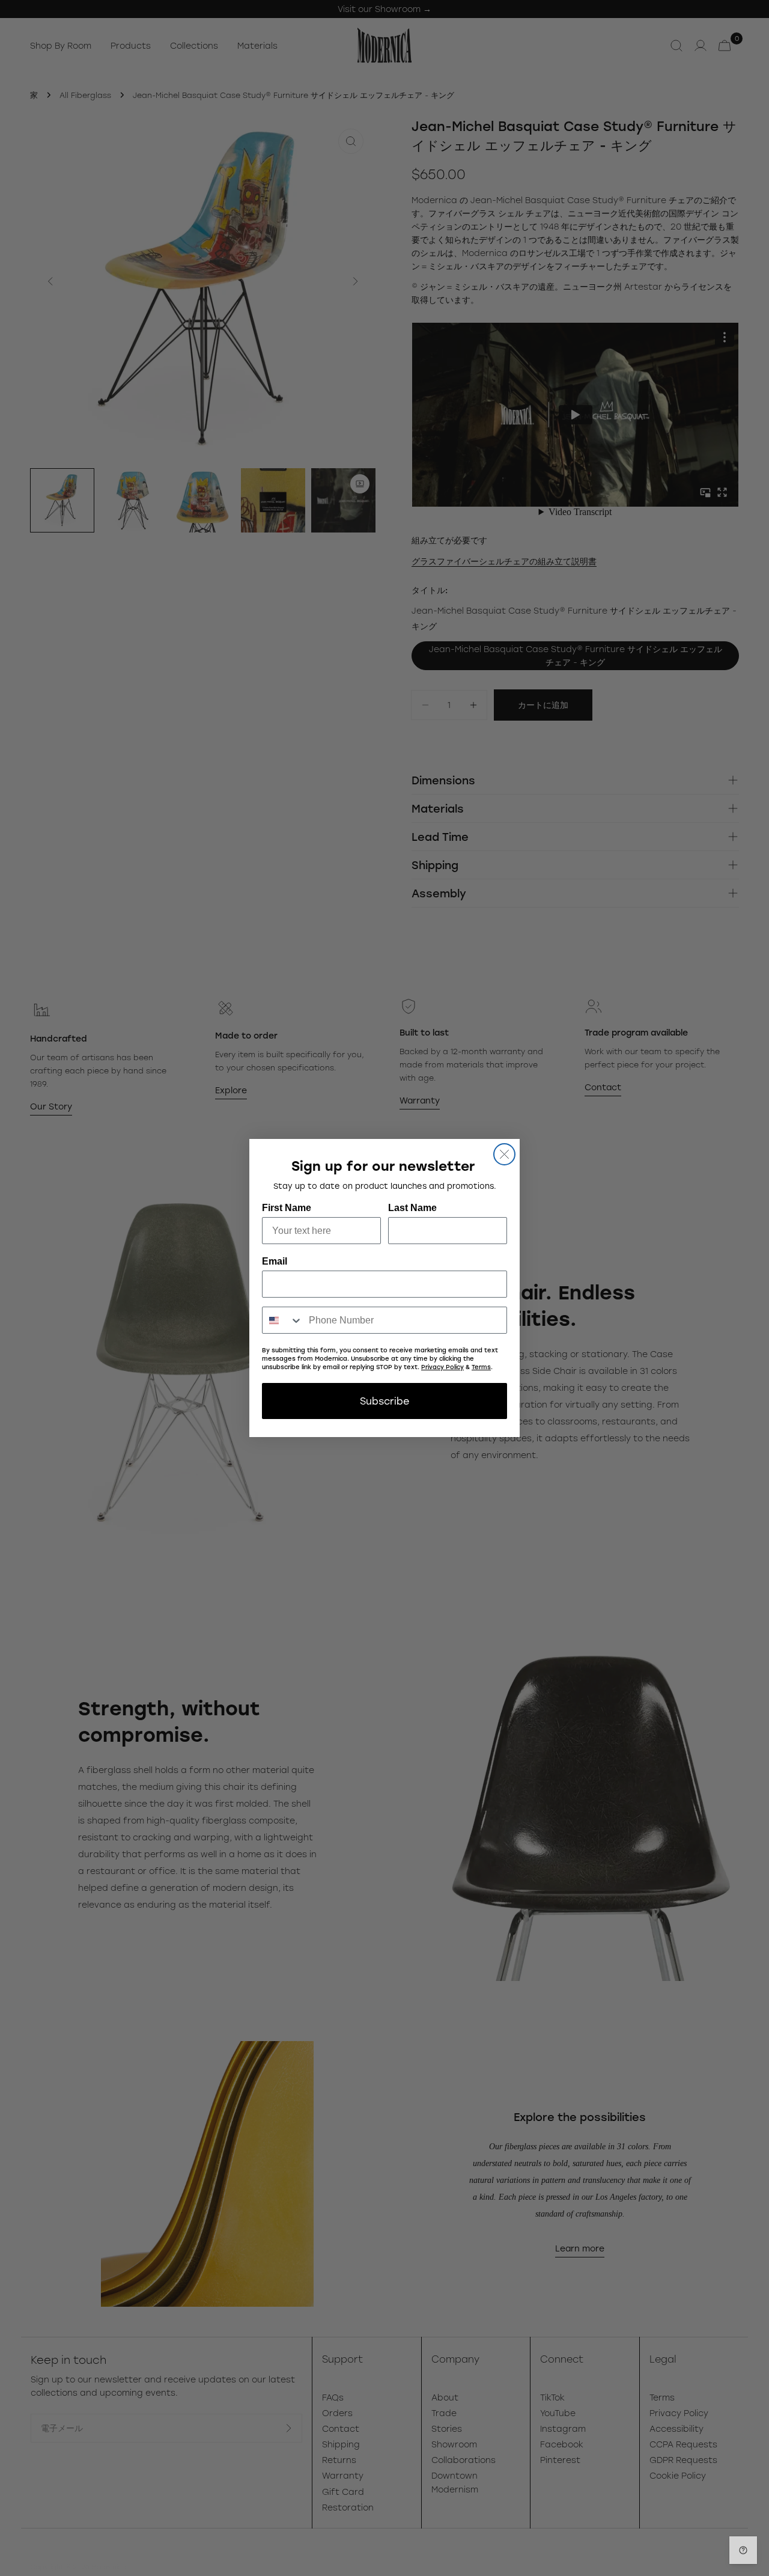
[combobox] (283, 1320)
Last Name (412, 1208)
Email (275, 1261)
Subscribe (384, 1401)
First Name (287, 1208)
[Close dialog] (504, 1154)
